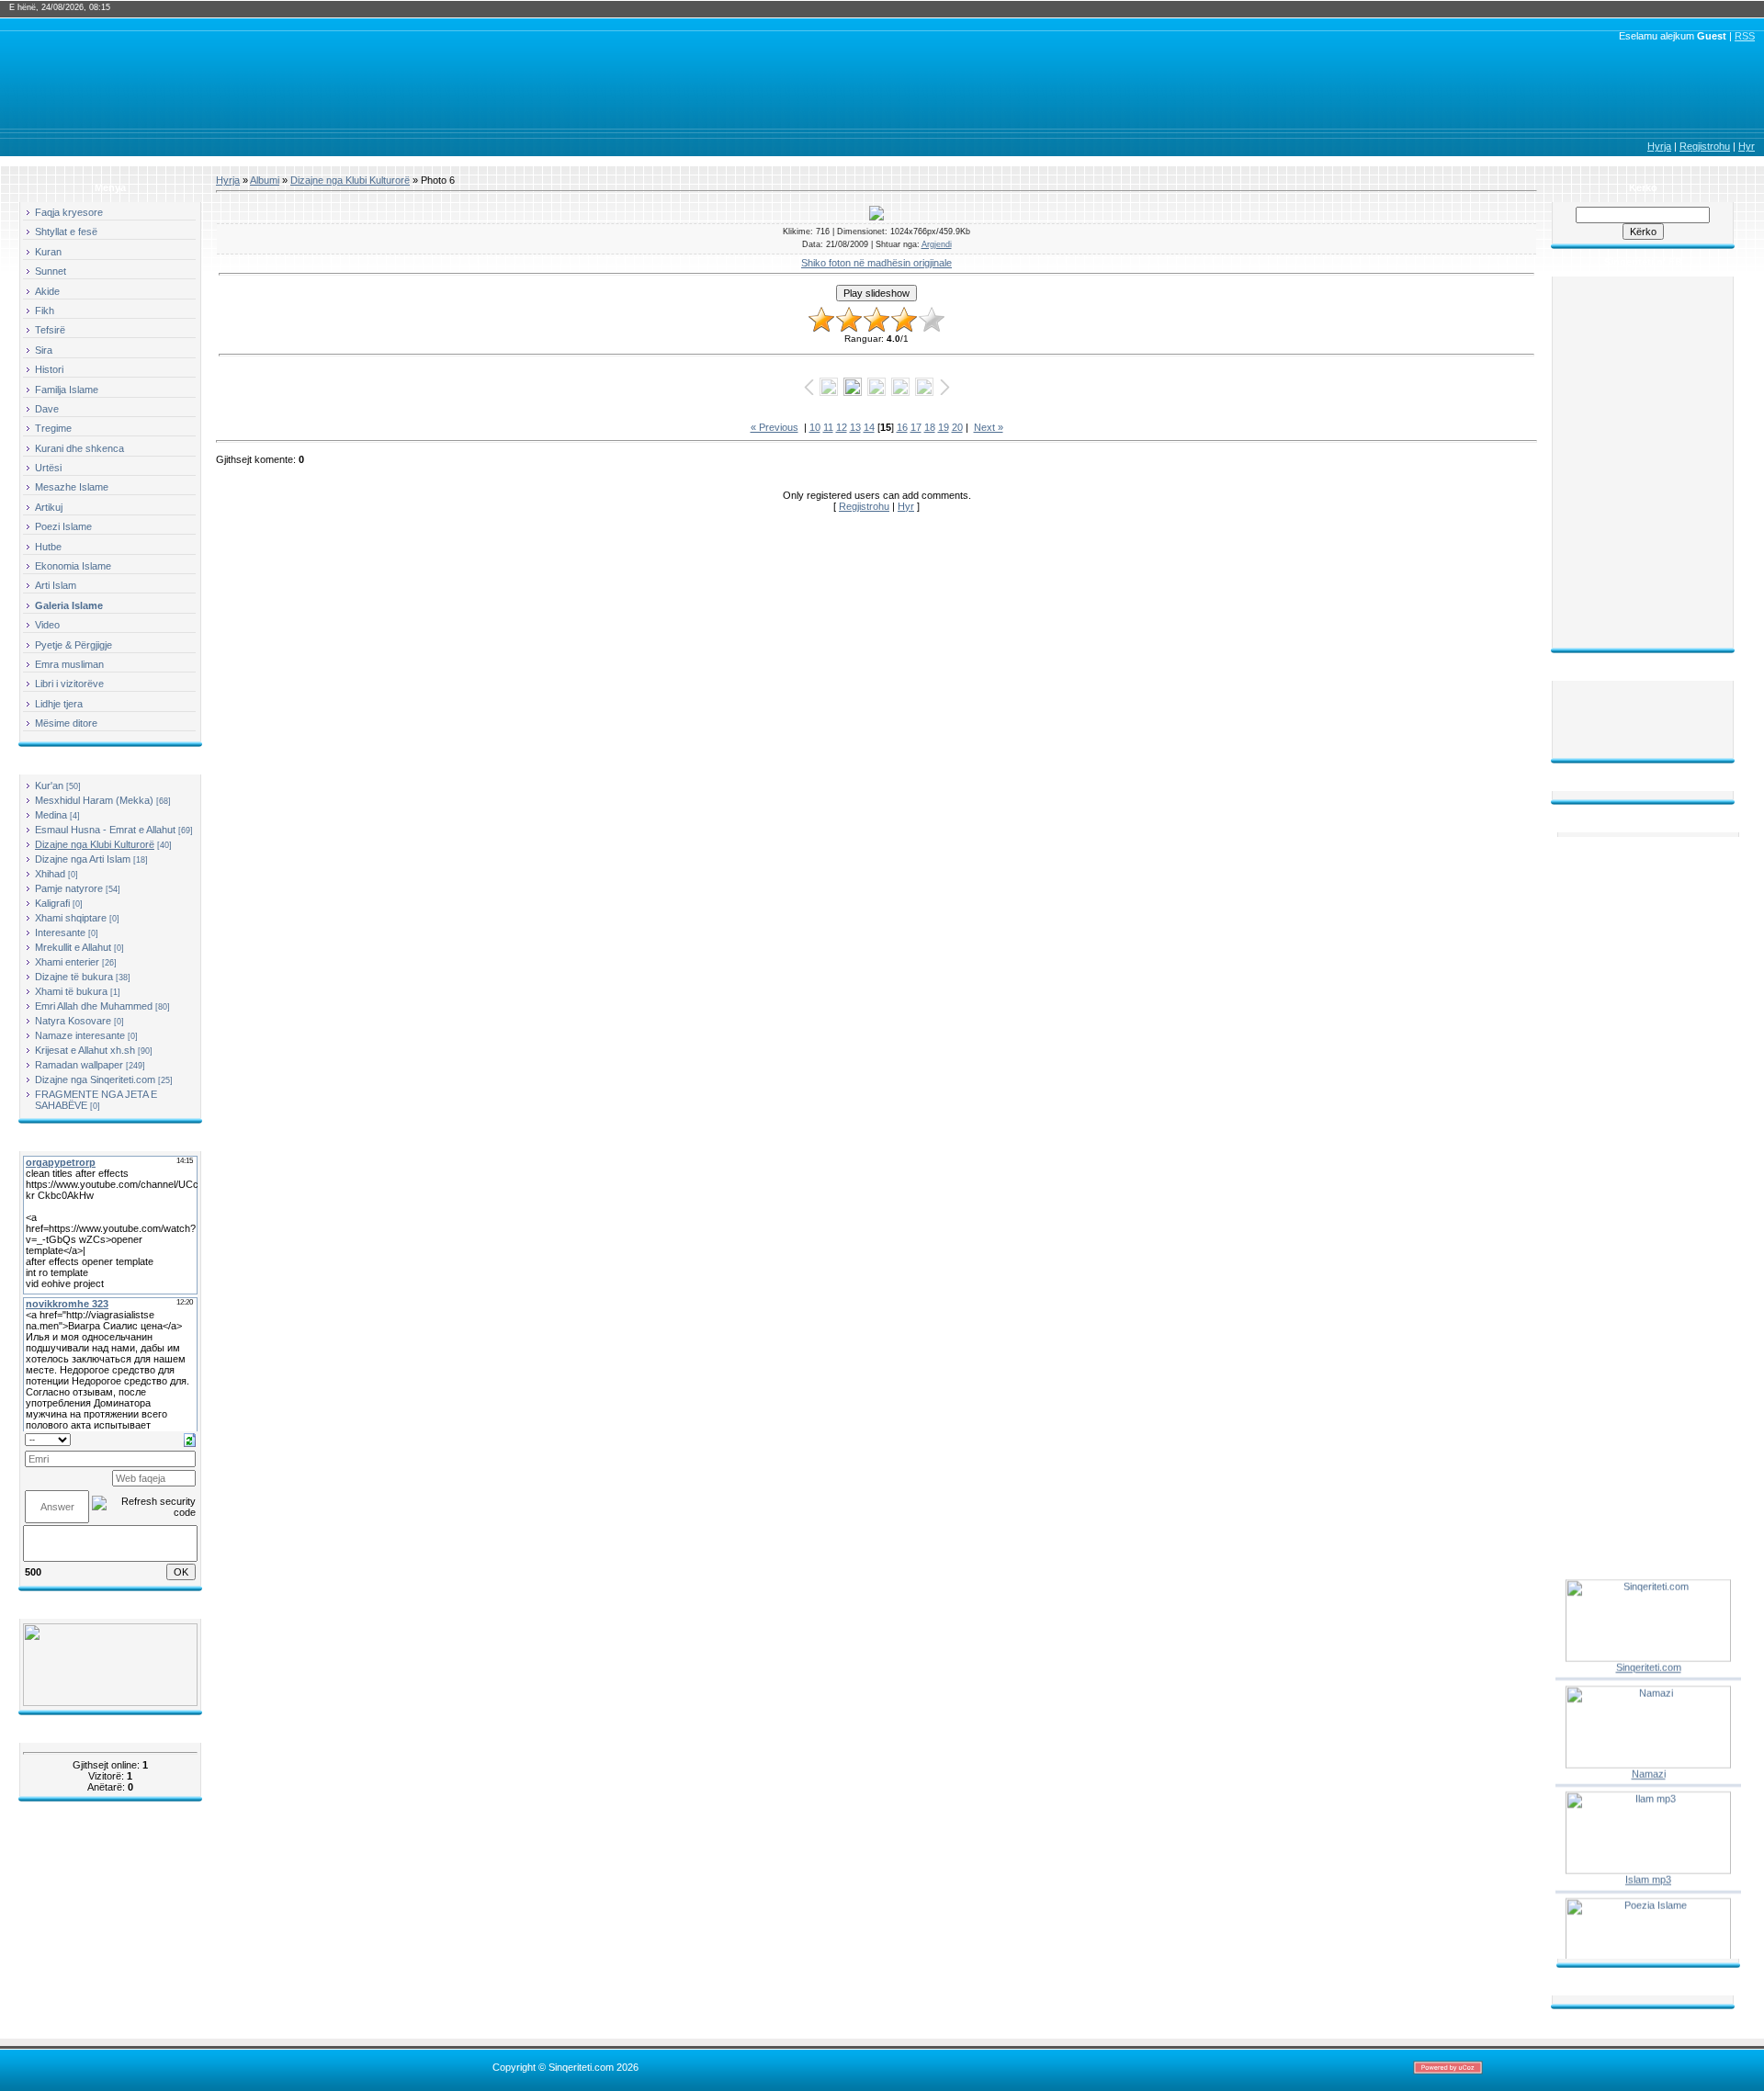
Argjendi (937, 244)
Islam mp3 (1648, 1867)
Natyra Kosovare (73, 1021)
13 (855, 427)
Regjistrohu (1705, 146)
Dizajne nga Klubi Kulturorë (95, 844)
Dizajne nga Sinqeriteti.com (95, 1079)
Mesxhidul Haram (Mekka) (94, 800)
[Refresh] (190, 1439)
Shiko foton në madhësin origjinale (876, 263)
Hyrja (1659, 146)
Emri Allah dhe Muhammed (94, 1006)
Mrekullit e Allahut (73, 947)
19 (944, 427)
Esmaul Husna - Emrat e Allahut (105, 830)
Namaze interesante (80, 1035)
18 (930, 427)
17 (916, 427)
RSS (1745, 36)
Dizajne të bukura (74, 977)
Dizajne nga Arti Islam (83, 859)
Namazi (1649, 1760)
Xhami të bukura (71, 991)
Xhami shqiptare (71, 918)
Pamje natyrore (69, 888)
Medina (51, 815)
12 (842, 427)
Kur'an (49, 786)
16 (902, 427)
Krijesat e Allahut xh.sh (85, 1050)
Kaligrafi (52, 903)
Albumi (265, 180)
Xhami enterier (67, 962)
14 (869, 427)
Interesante (60, 932)
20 (957, 427)
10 (815, 427)
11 (828, 427)
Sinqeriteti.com (1649, 1655)
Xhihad (50, 874)
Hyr (1747, 146)
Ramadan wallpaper (79, 1065)
